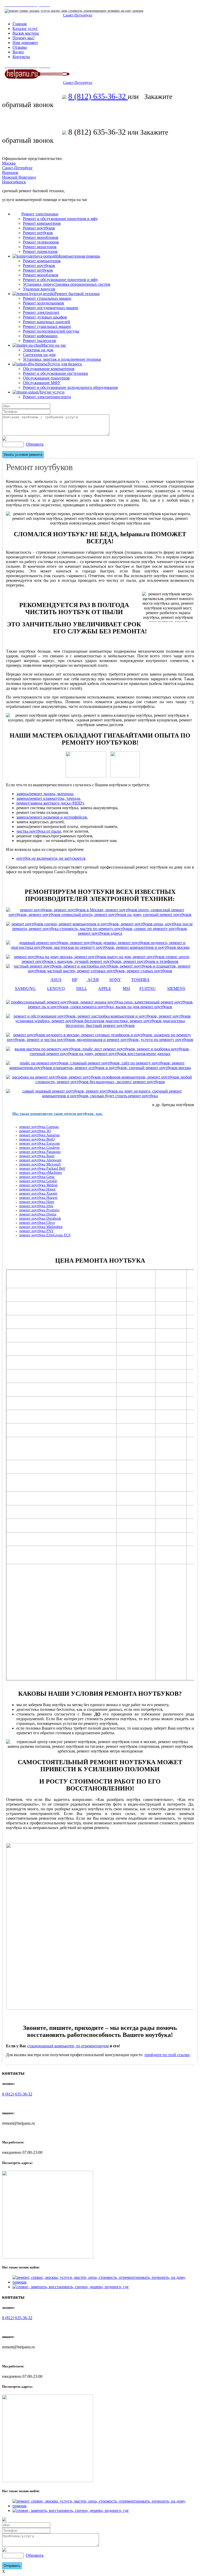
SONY (115, 980)
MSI (126, 988)
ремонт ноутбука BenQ (37, 1139)
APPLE (105, 988)
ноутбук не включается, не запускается (51, 858)
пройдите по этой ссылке (167, 2055)
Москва (9, 163)
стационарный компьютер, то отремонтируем (68, 2046)
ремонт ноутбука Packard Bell (42, 1168)
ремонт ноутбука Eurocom (40, 1143)
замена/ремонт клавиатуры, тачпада (48, 798)
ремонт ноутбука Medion (38, 1185)
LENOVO (56, 988)
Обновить (35, 444)
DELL (82, 988)
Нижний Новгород (19, 177)
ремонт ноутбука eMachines (40, 1173)
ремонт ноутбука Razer (37, 1156)
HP (74, 980)
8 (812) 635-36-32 (98, 96)
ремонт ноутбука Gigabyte (39, 1148)
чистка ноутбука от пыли (39, 831)
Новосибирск (14, 182)
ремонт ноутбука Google (38, 1181)
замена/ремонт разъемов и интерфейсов (52, 817)
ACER (93, 980)
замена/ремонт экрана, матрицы (45, 794)
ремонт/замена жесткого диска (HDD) (50, 803)
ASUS (56, 980)
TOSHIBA (140, 980)
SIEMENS (176, 988)
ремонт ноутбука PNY (36, 1231)
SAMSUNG (25, 988)
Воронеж (10, 173)
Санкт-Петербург (78, 15)
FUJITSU (148, 988)
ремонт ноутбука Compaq (39, 1127)
